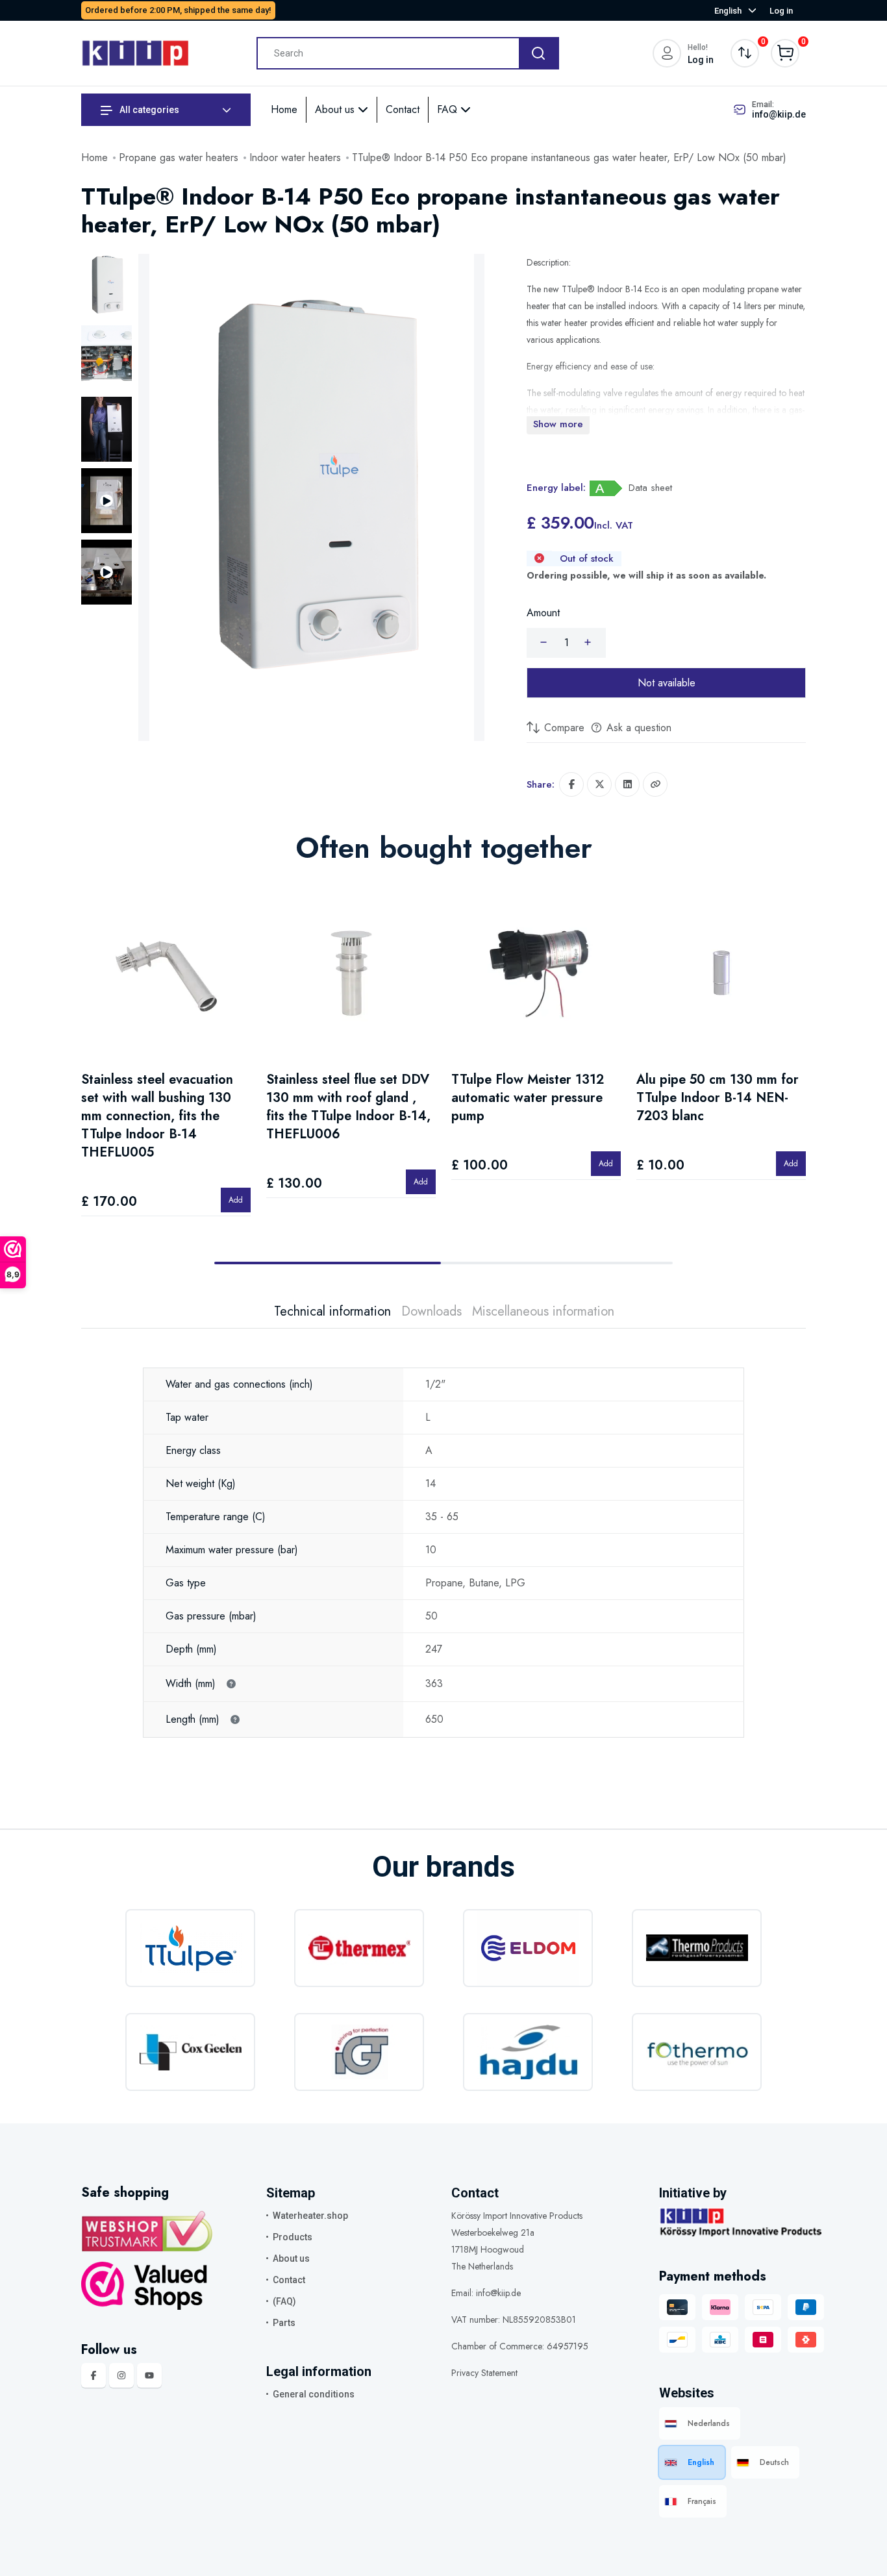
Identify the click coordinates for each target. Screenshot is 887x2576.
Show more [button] (558, 424)
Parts (284, 2323)
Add (236, 1200)
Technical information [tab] (332, 1312)
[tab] (106, 286)
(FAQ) (284, 2301)
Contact (403, 109)
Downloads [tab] (431, 1312)
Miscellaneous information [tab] (543, 1312)
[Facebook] (94, 2375)
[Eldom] (528, 1948)
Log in (781, 11)
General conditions (314, 2394)
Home (284, 109)
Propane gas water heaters (179, 157)
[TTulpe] (190, 1948)
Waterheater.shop (310, 2216)
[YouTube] (149, 2375)
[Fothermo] (697, 2052)
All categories (148, 110)
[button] (655, 784)
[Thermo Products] (697, 1948)
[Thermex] (359, 1948)
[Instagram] (121, 2375)
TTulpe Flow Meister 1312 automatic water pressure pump (528, 1098)
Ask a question (637, 728)
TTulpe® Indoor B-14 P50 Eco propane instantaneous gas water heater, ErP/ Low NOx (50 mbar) (569, 157)
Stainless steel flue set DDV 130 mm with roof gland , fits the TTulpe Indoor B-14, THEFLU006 (348, 1107)
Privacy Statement (484, 2373)
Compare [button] (563, 728)
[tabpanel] (443, 1533)
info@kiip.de (779, 114)
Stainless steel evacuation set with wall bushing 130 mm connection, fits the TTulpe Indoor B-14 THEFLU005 (157, 1116)
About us (336, 109)
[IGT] (359, 2052)
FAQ (449, 109)
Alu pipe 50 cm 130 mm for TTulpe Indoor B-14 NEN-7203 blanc (718, 1098)
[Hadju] (528, 2052)
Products (293, 2237)
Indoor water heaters (295, 157)
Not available (667, 683)
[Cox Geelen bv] (190, 2052)
